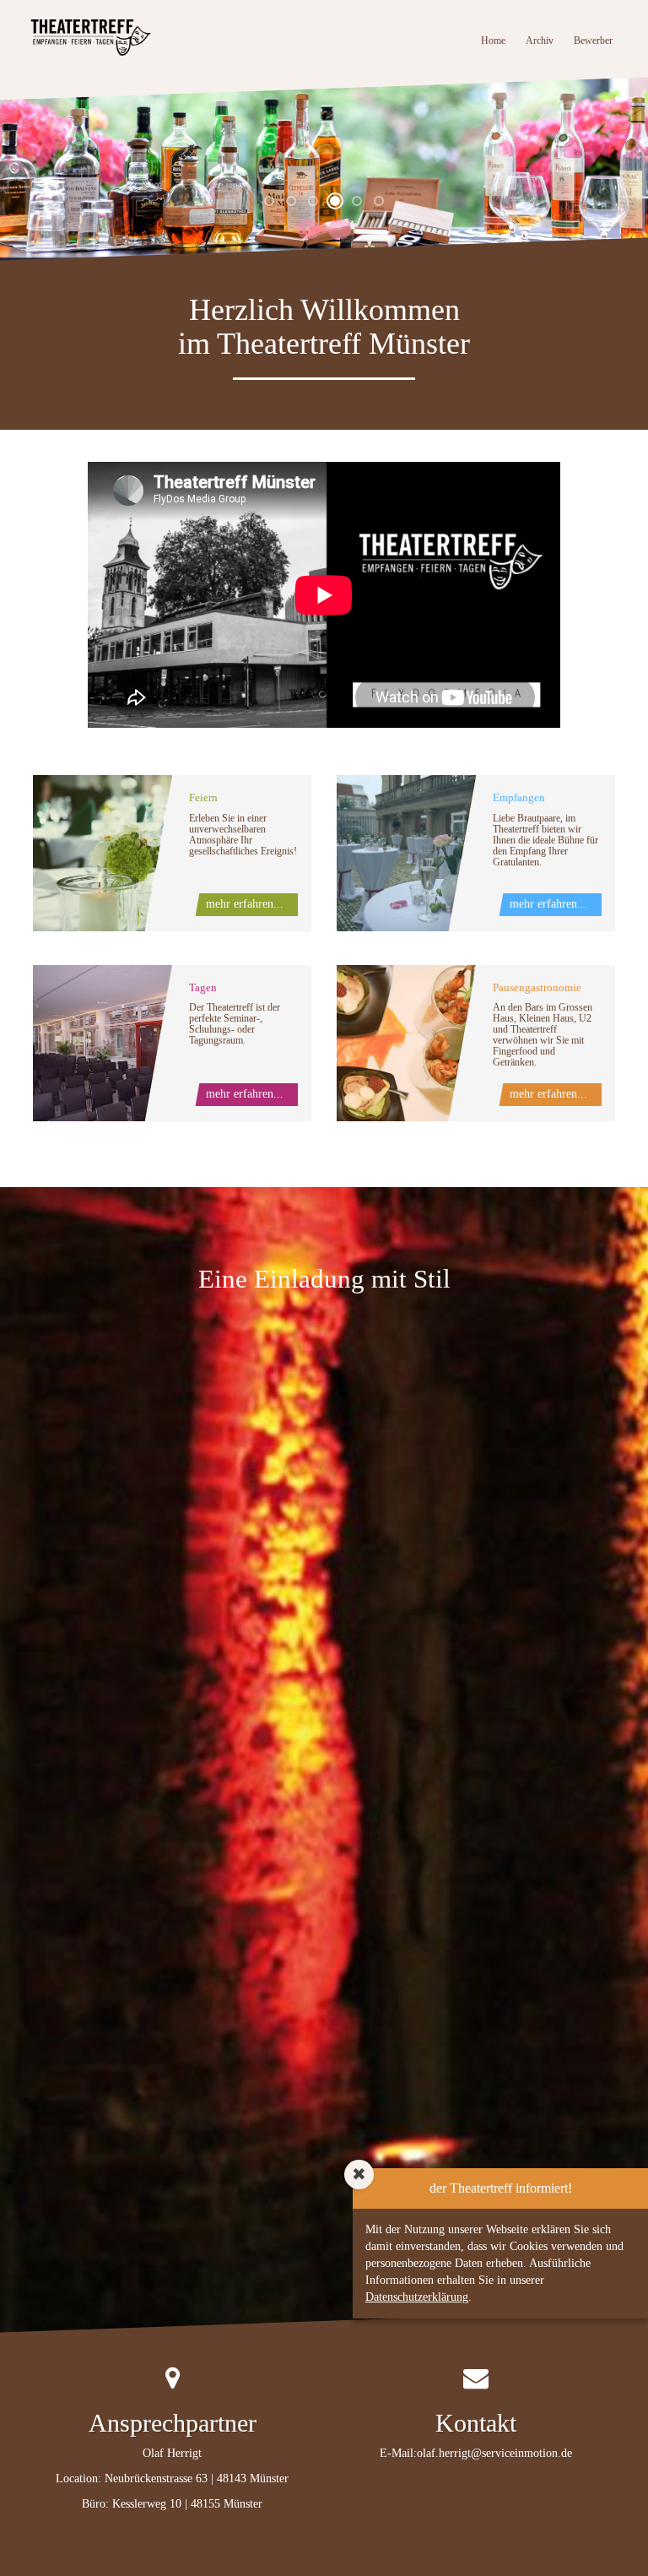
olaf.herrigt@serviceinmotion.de (494, 2453)
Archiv (540, 41)
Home (498, 40)
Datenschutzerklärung (417, 2297)
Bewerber (593, 41)
